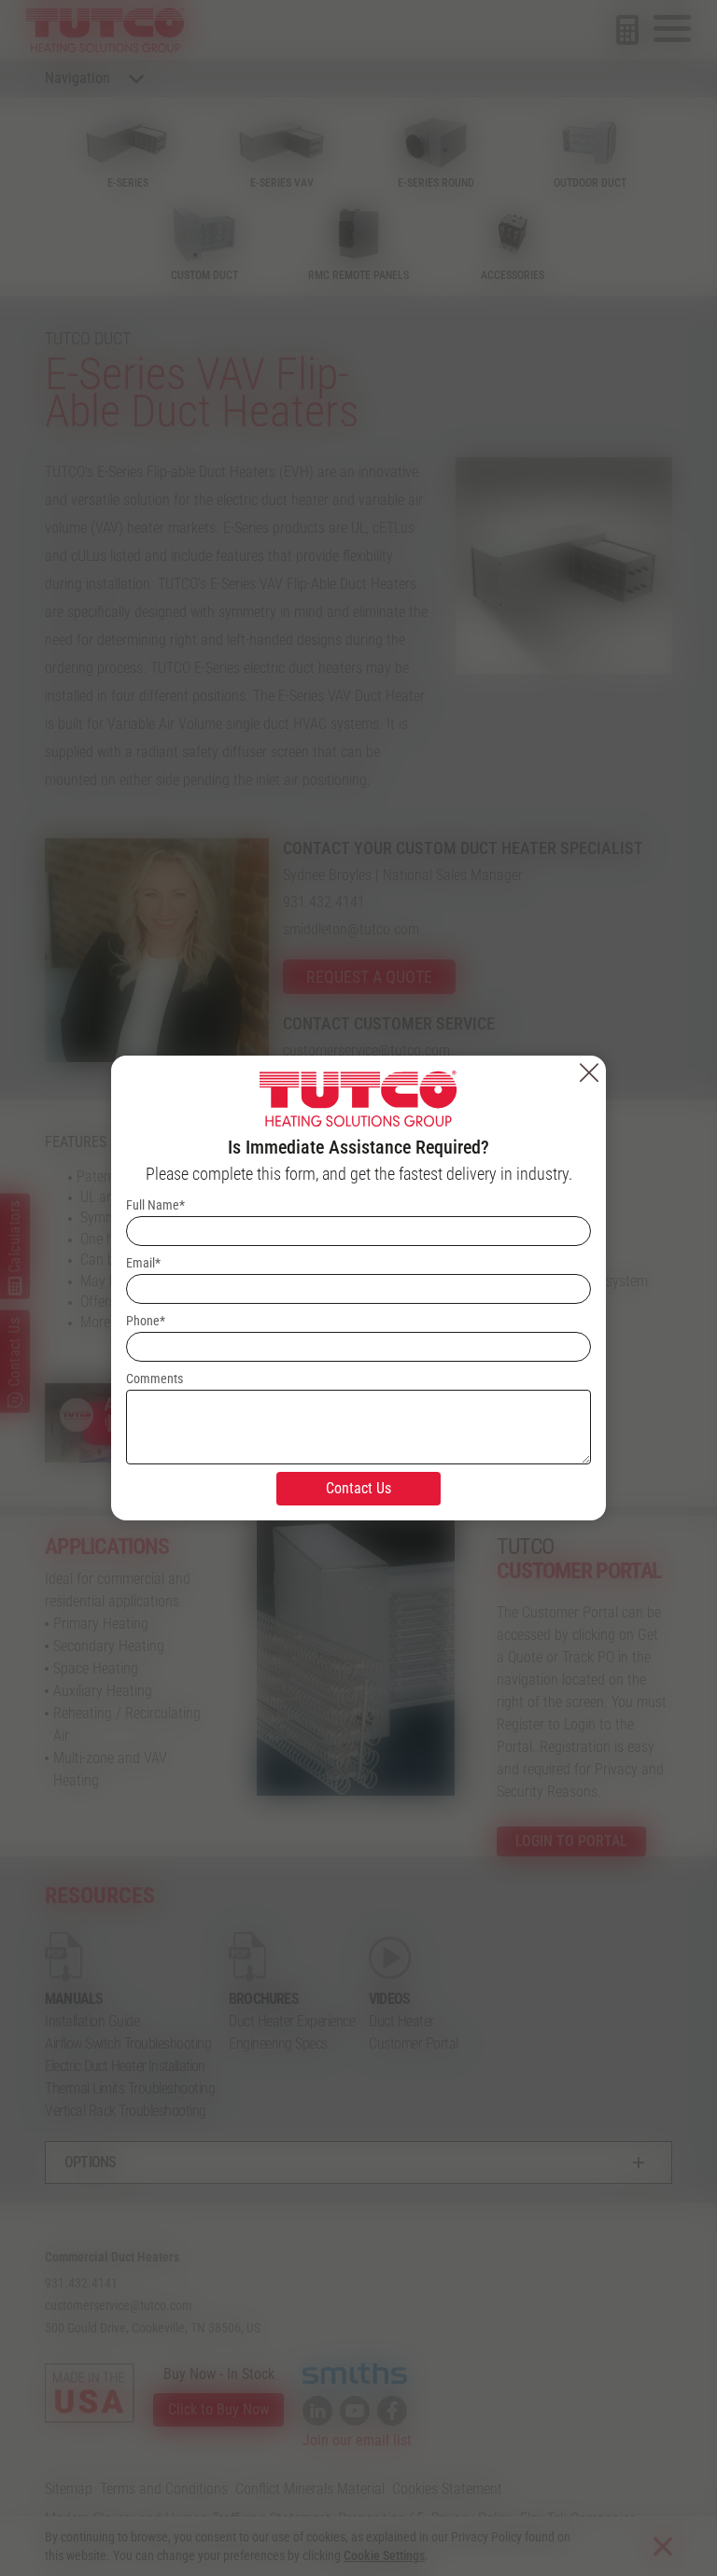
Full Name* (155, 1205)
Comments (155, 1379)
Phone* (146, 1321)
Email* (143, 1263)
